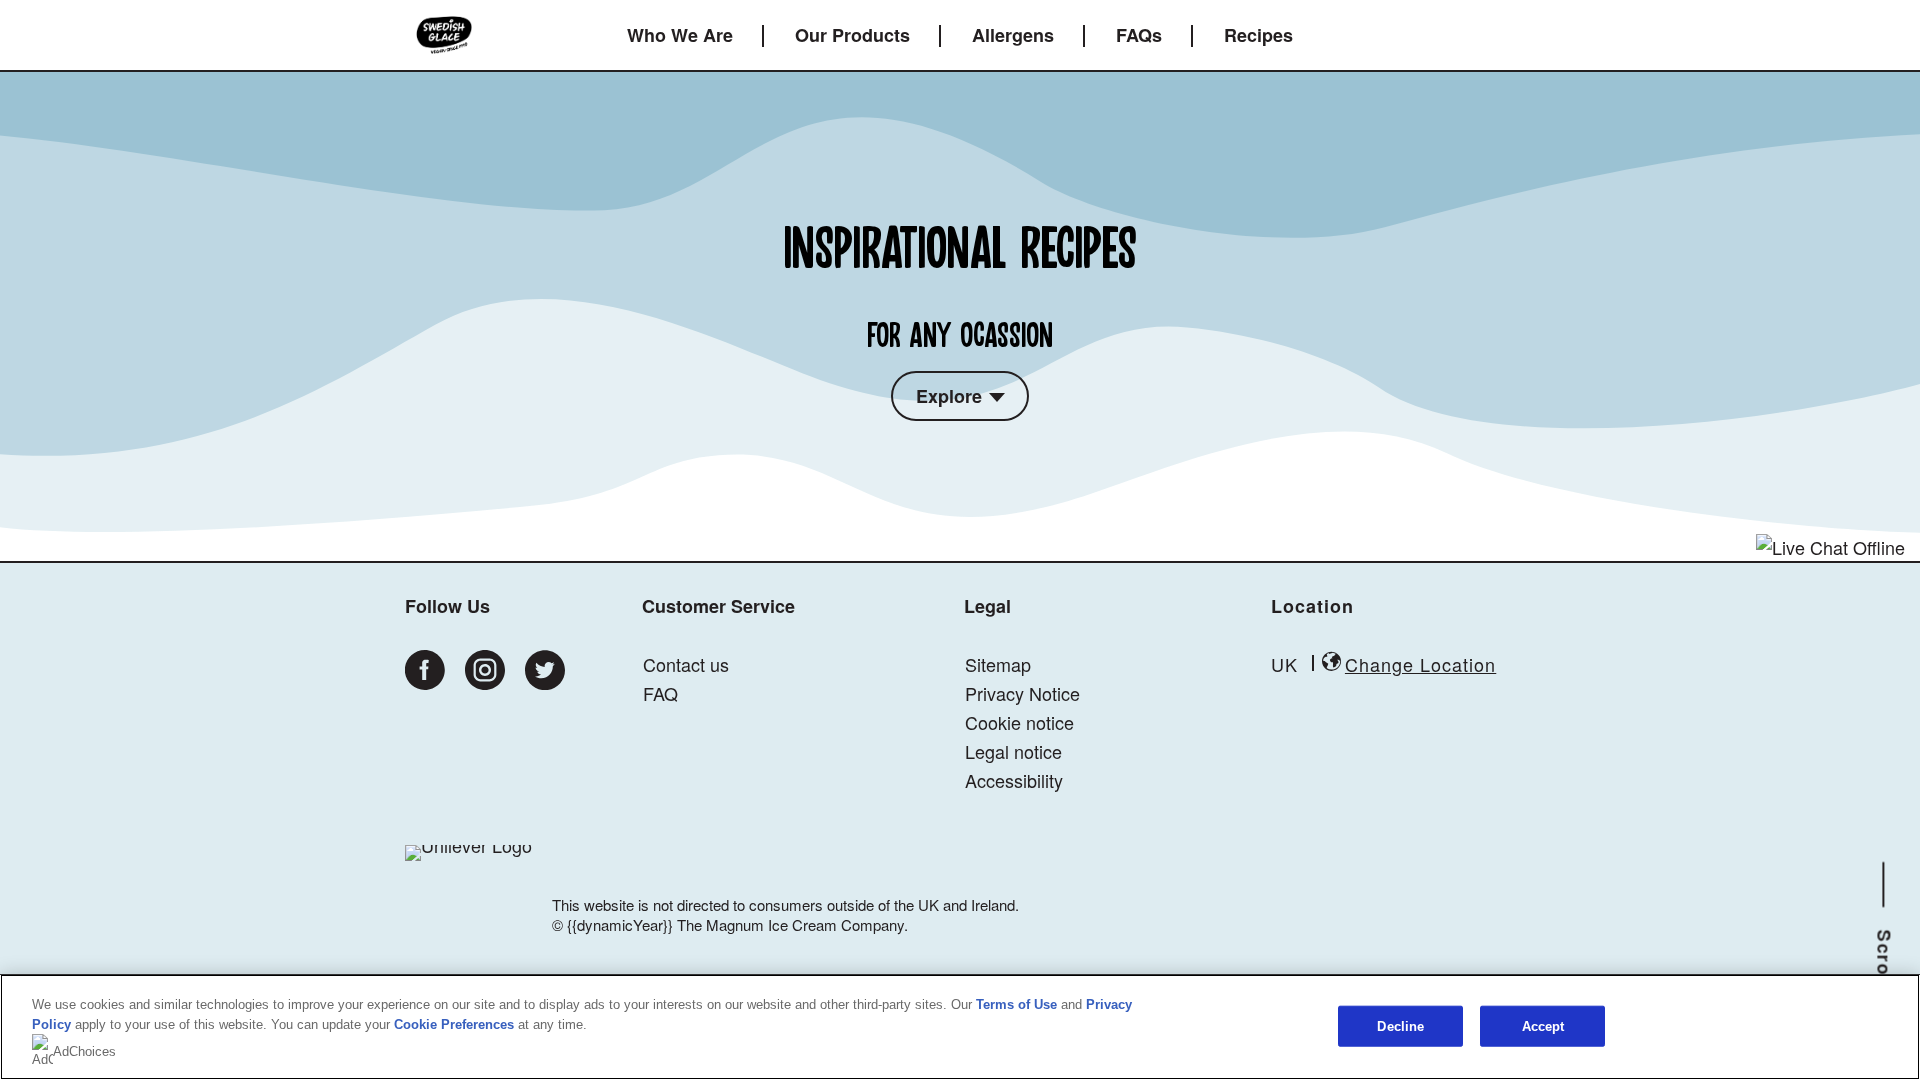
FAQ (660, 693)
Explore (949, 396)
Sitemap (998, 664)
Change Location (1420, 664)
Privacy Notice (1022, 693)
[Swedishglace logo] (444, 35)
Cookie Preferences (454, 1024)
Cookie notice (1019, 722)
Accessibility (1014, 780)
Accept (1543, 1025)
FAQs (1139, 35)
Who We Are (680, 35)
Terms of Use (1016, 1004)
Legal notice (1013, 751)
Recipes (1258, 35)
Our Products (852, 35)
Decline (1400, 1025)
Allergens (1013, 35)
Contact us (686, 664)
